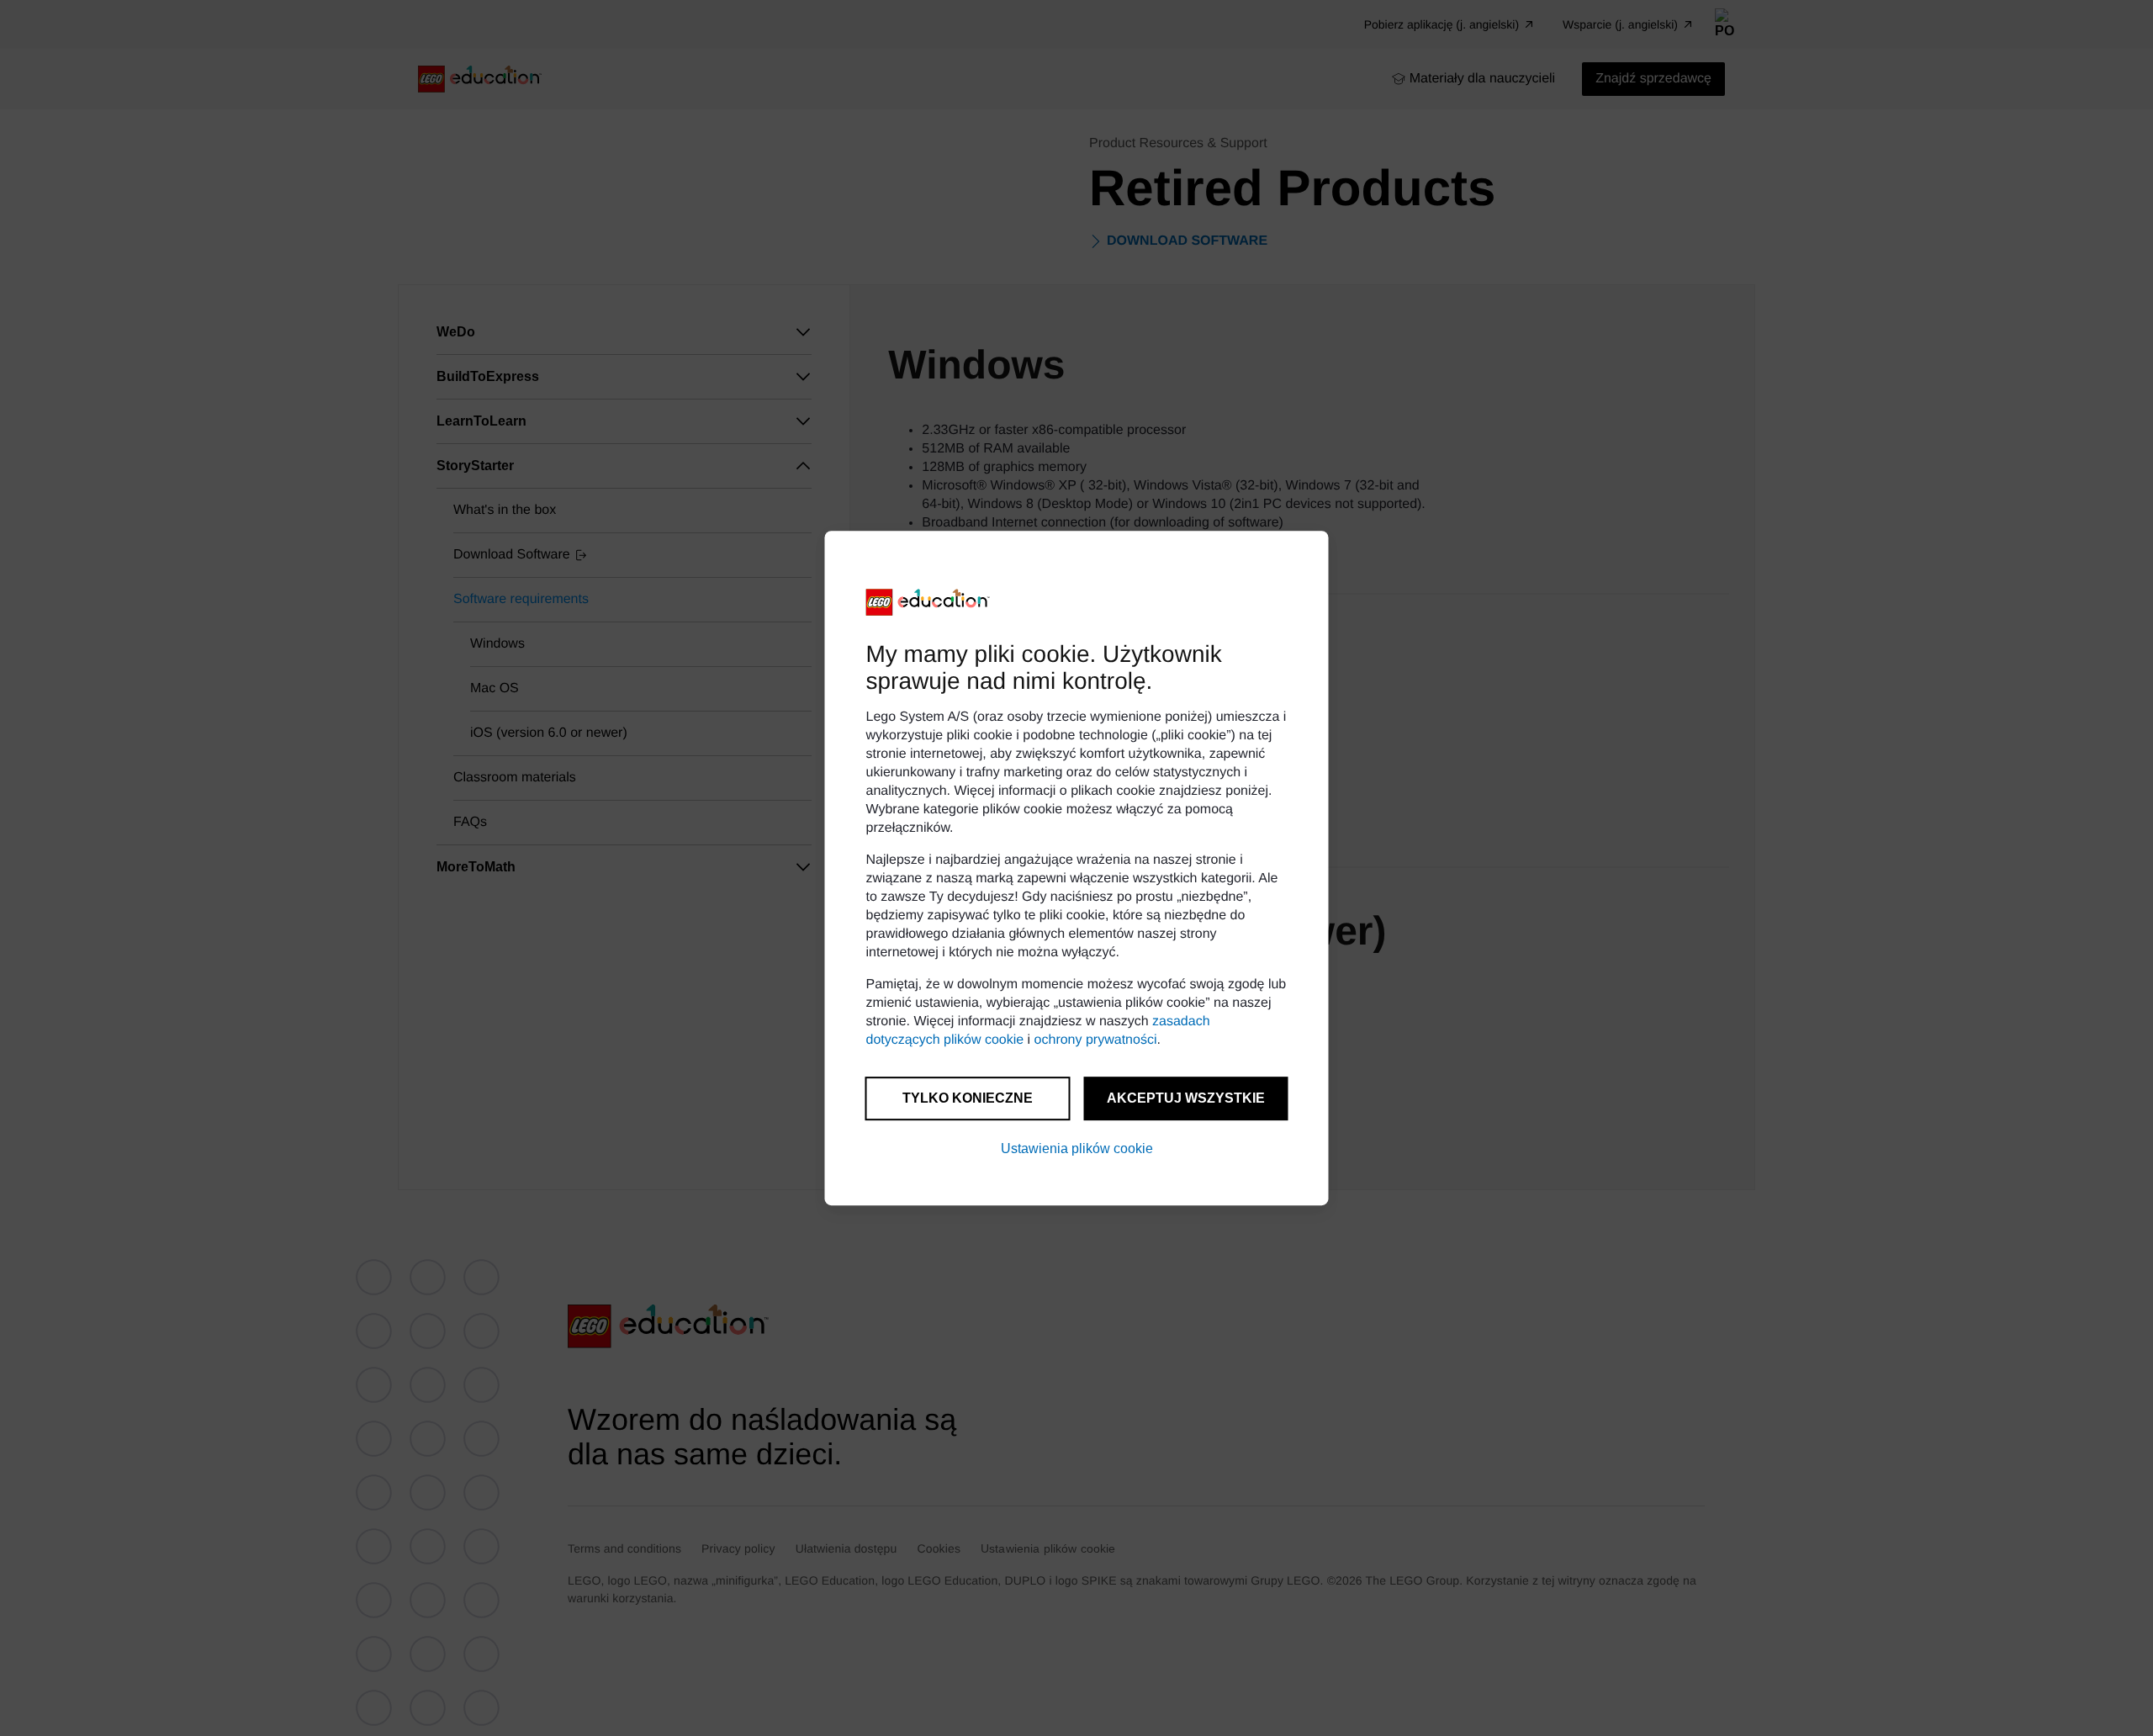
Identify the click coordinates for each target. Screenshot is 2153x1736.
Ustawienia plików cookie (1077, 1149)
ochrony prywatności (1096, 1040)
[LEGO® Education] (928, 602)
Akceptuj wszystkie (1186, 1098)
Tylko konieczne (968, 1098)
